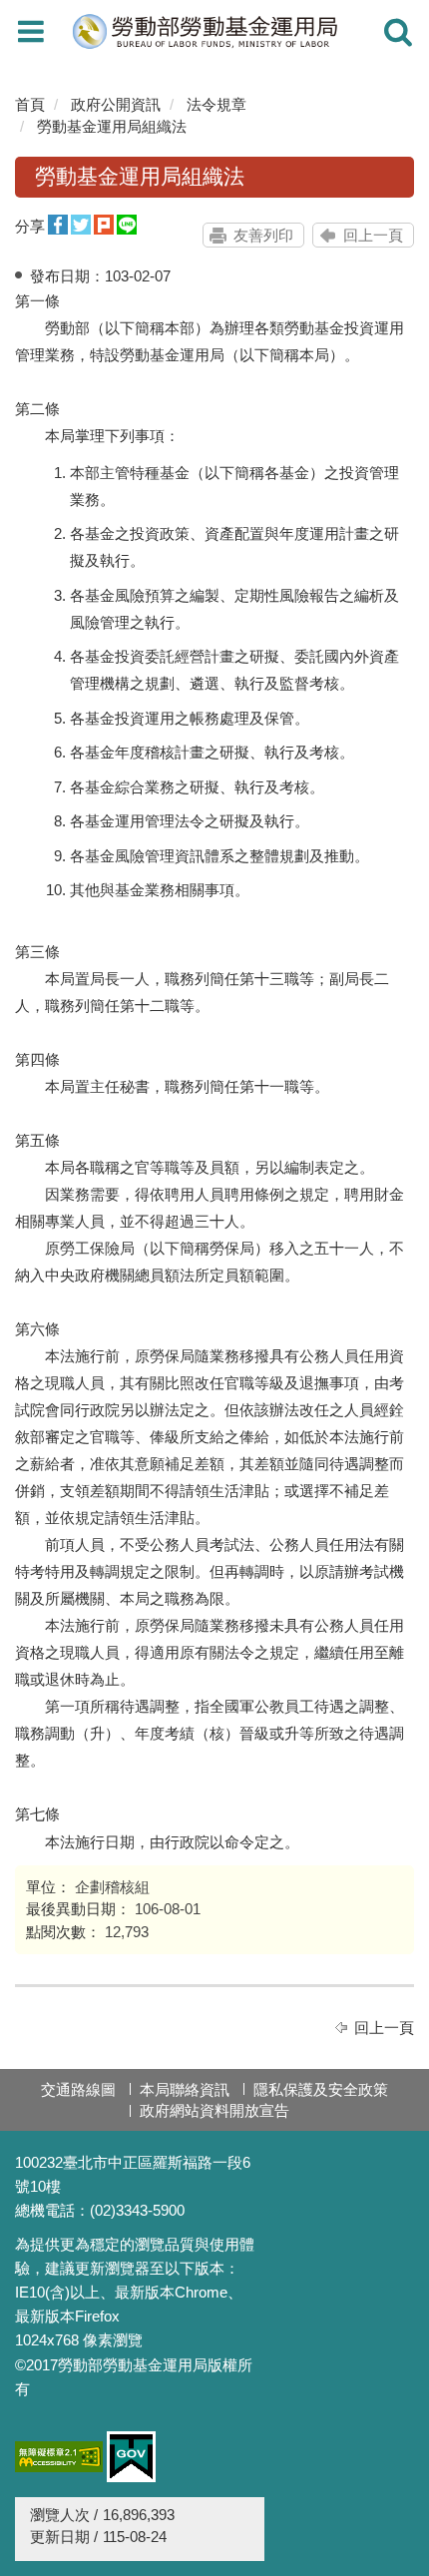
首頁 (30, 104)
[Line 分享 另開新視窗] (127, 225)
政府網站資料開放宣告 (214, 2110)
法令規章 (216, 104)
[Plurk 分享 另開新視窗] (104, 225)
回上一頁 (373, 235)
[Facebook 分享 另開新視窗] (58, 225)
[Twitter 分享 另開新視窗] (81, 225)
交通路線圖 (78, 2089)
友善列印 (263, 235)
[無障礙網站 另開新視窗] (59, 2457)
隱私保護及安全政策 (321, 2089)
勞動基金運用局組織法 (112, 126)
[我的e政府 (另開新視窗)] (131, 2457)
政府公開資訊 (116, 104)
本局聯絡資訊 (185, 2089)
